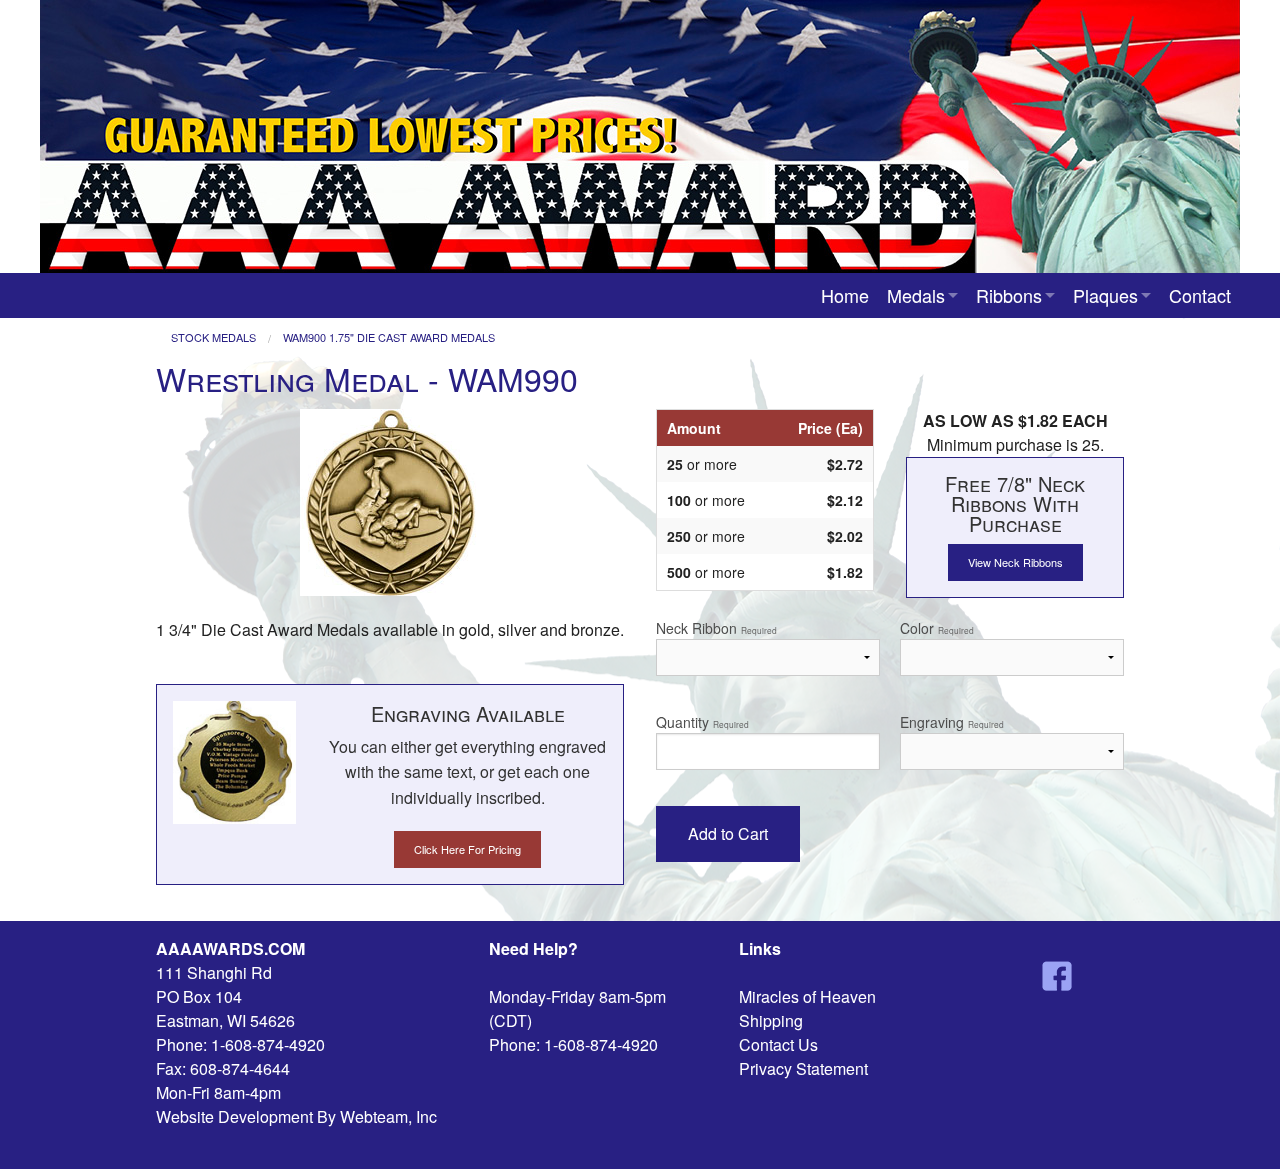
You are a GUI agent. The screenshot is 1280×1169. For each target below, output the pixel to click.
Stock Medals (213, 337)
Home (845, 295)
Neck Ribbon (716, 628)
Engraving (952, 722)
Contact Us (778, 1044)
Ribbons (1009, 295)
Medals (916, 295)
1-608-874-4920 (268, 1044)
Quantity (702, 722)
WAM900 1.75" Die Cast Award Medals (389, 337)
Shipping (771, 1020)
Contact (1200, 295)
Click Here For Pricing (467, 849)
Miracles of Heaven (807, 996)
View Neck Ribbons (1015, 562)
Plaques (1105, 295)
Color (937, 628)
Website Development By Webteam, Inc (296, 1116)
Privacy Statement (803, 1068)
